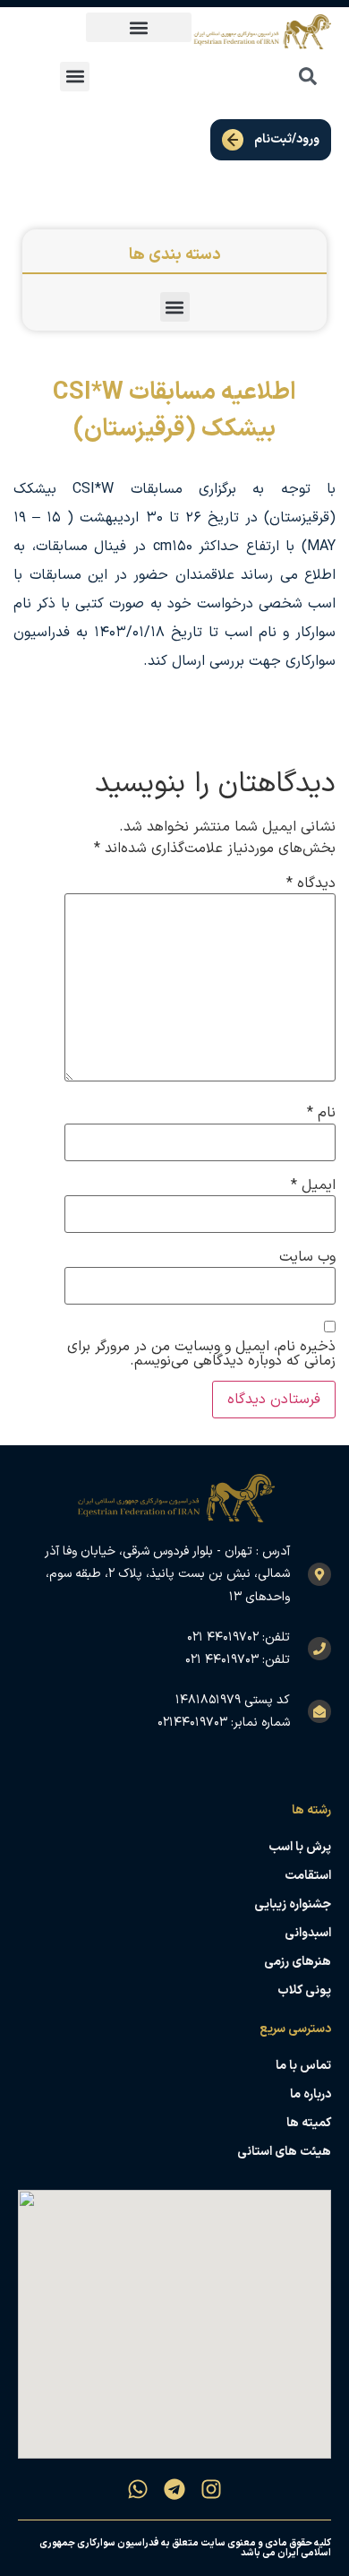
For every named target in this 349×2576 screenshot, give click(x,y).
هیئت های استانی (284, 2152)
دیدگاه (311, 883)
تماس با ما (303, 2066)
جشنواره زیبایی (293, 1904)
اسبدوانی (308, 1933)
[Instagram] (211, 2489)
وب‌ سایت (307, 1257)
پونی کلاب (304, 1990)
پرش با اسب (300, 1847)
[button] (139, 27)
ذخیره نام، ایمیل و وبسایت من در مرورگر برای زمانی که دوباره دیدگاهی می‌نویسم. (201, 1354)
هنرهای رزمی (298, 1962)
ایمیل (313, 1185)
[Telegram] (174, 2489)
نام (321, 1113)
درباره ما (311, 2094)
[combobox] (268, 76)
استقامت (308, 1876)
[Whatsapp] (138, 2489)
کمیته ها (309, 2123)
